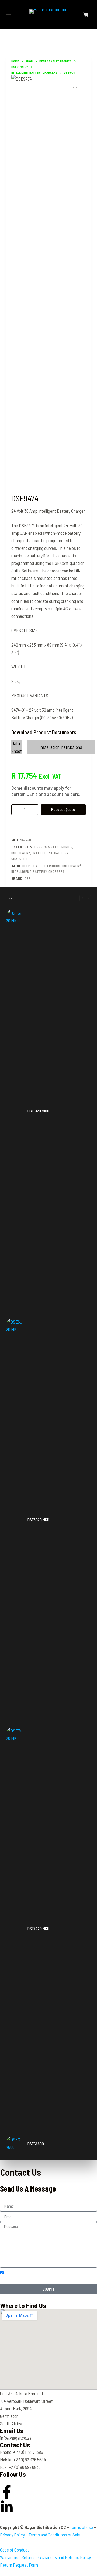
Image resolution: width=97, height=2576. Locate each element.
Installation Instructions (61, 747)
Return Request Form (19, 2565)
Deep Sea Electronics (53, 847)
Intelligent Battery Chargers (38, 871)
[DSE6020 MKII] (14, 1520)
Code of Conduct (15, 2550)
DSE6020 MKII (38, 1520)
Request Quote (63, 809)
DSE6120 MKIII (38, 1111)
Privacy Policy (12, 2535)
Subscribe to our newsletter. (36, 2272)
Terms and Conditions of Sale (54, 2535)
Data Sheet (17, 747)
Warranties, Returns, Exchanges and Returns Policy (45, 2557)
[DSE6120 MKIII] (14, 1111)
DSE (28, 878)
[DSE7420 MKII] (14, 1929)
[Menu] (8, 15)
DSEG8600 (36, 2144)
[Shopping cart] (86, 15)
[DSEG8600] (14, 2144)
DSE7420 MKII (38, 1929)
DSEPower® (21, 853)
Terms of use (81, 2527)
